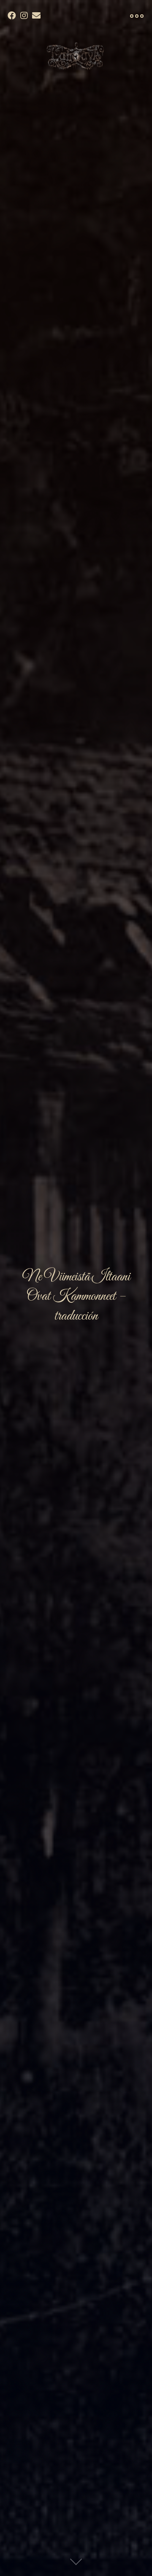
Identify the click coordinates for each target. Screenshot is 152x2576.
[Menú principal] (137, 16)
